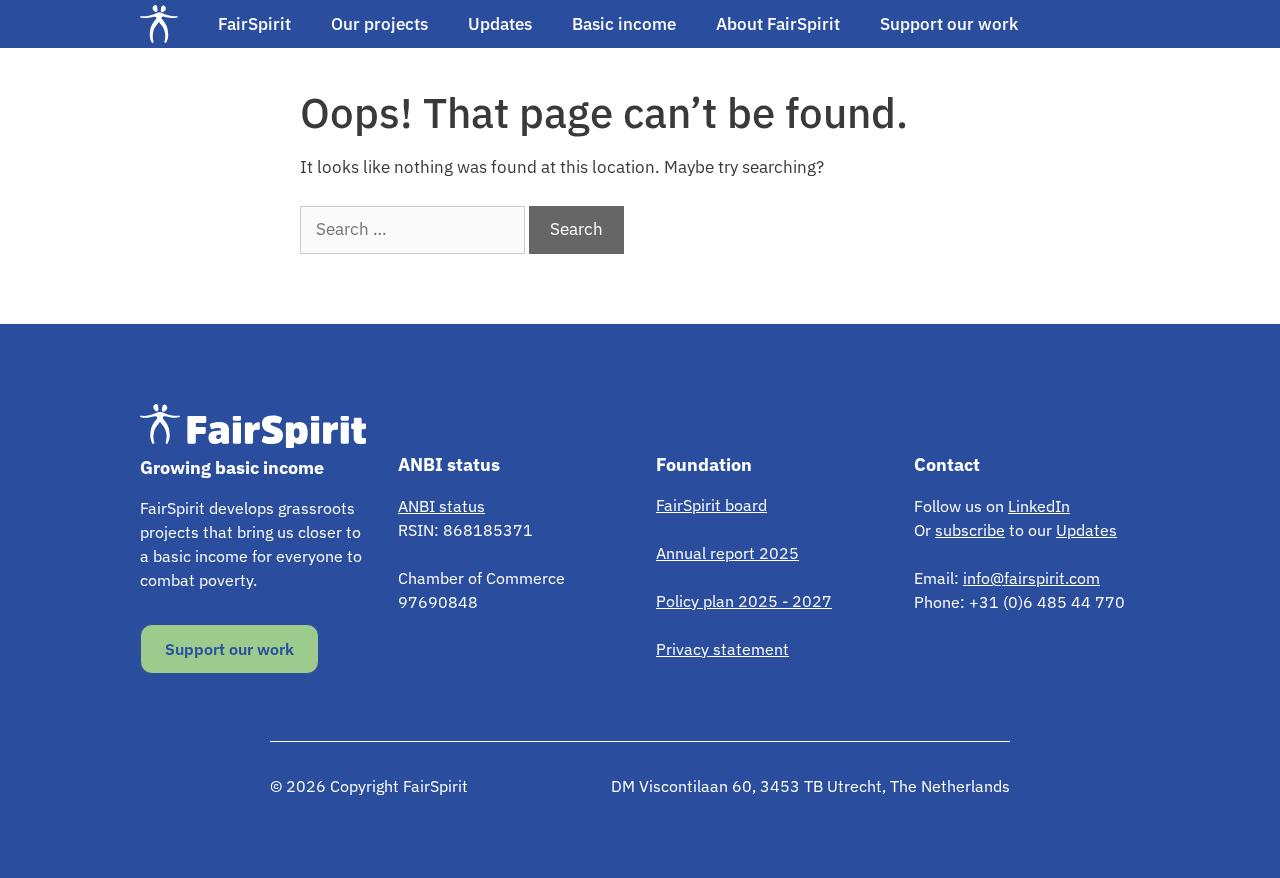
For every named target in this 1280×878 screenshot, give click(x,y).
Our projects (379, 24)
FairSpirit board (711, 505)
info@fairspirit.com (1031, 578)
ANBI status (441, 506)
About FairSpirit (778, 24)
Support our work (949, 24)
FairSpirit (254, 24)
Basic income (624, 24)
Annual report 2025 (727, 553)
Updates (500, 24)
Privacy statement (722, 649)
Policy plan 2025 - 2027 (744, 601)
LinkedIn (1039, 506)
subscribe (970, 530)
